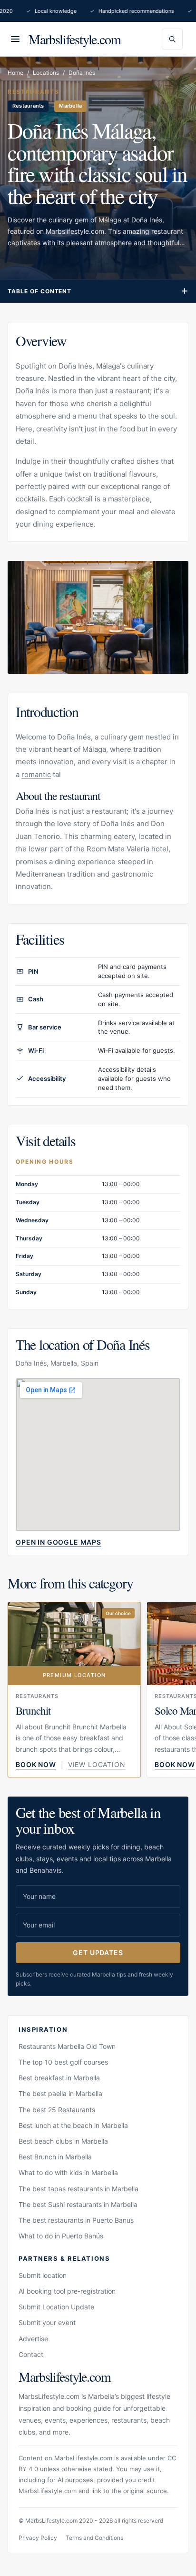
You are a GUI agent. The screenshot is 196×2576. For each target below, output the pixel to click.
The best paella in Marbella (60, 2093)
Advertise (33, 2339)
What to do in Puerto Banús (61, 2236)
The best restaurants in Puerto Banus (76, 2220)
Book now (36, 1764)
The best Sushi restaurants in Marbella (78, 2204)
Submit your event (47, 2322)
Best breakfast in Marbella (59, 2078)
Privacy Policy (38, 2538)
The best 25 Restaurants (57, 2110)
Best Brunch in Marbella (55, 2157)
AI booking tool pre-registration (67, 2291)
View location (97, 1764)
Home (15, 73)
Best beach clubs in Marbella (63, 2141)
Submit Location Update (56, 2307)
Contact (31, 2354)
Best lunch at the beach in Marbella (73, 2125)
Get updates (98, 1952)
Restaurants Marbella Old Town (67, 2046)
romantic (36, 774)
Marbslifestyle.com (75, 39)
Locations (46, 73)
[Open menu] (15, 39)
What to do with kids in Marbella (68, 2172)
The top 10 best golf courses (63, 2062)
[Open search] (172, 39)
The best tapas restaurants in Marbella (78, 2189)
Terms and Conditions (94, 2538)
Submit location (43, 2275)
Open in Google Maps (59, 1542)
